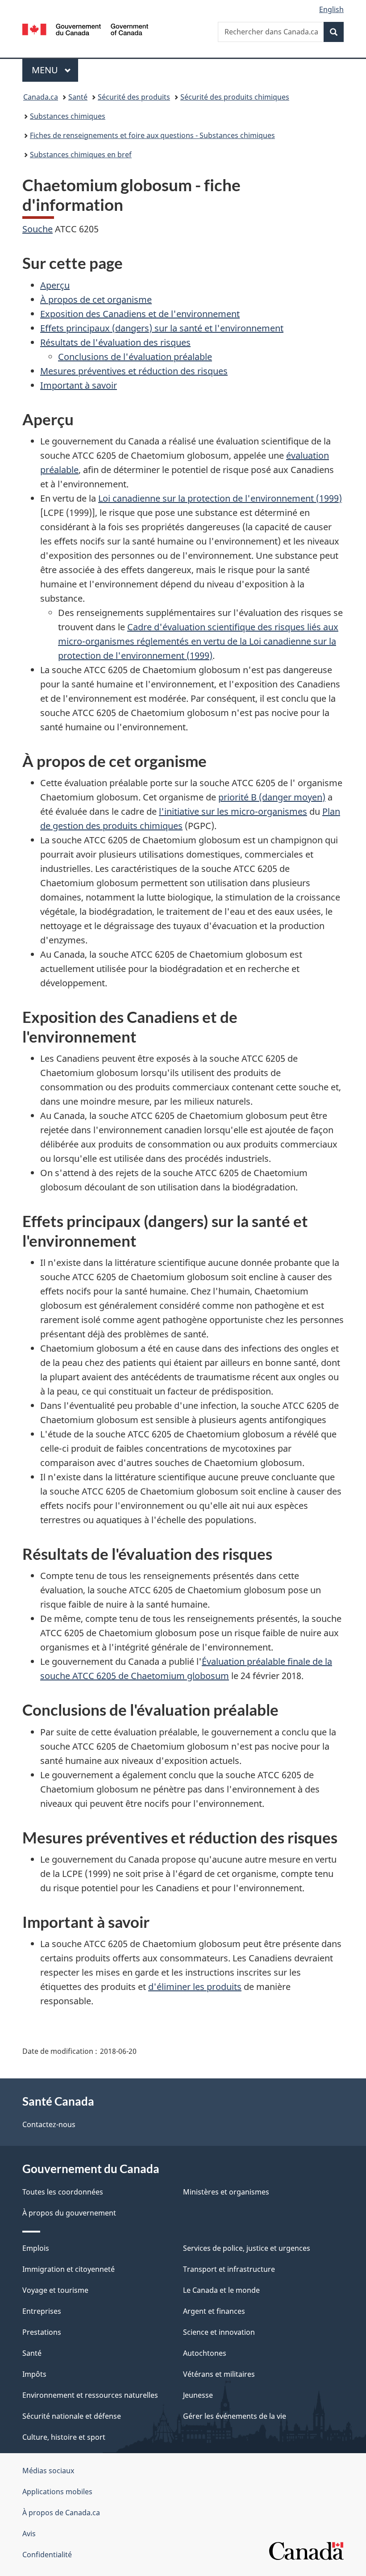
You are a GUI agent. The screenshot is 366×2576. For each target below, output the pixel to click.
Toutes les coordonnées (63, 2192)
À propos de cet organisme (96, 299)
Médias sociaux (48, 2471)
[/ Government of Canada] (85, 29)
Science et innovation (219, 2332)
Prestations (42, 2332)
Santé (78, 97)
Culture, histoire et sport (64, 2437)
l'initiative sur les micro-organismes (233, 811)
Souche (37, 229)
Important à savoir (79, 385)
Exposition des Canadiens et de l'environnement (140, 314)
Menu (55, 70)
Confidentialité (47, 2555)
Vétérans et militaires (219, 2374)
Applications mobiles (57, 2492)
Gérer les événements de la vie (235, 2416)
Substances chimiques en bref (81, 155)
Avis (29, 2534)
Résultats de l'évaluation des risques (115, 342)
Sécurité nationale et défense (72, 2416)
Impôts (34, 2374)
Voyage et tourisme (55, 2290)
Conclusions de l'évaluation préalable (135, 357)
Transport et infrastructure (229, 2269)
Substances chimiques (68, 116)
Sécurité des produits (134, 97)
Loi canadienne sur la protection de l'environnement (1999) (220, 498)
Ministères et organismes (226, 2192)
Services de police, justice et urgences (247, 2248)
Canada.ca (41, 97)
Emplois (36, 2248)
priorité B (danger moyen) (272, 797)
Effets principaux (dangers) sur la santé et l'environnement (162, 328)
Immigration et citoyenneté (69, 2269)
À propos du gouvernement (69, 2213)
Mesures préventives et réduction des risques (134, 371)
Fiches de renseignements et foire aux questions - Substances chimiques (152, 135)
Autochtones (205, 2353)
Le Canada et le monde (221, 2290)
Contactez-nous (49, 2124)
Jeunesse (198, 2395)
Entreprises (42, 2311)
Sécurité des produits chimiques (235, 97)
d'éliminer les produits (195, 1987)
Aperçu (55, 285)
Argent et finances (214, 2311)
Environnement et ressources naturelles (90, 2395)
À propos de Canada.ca (61, 2513)
